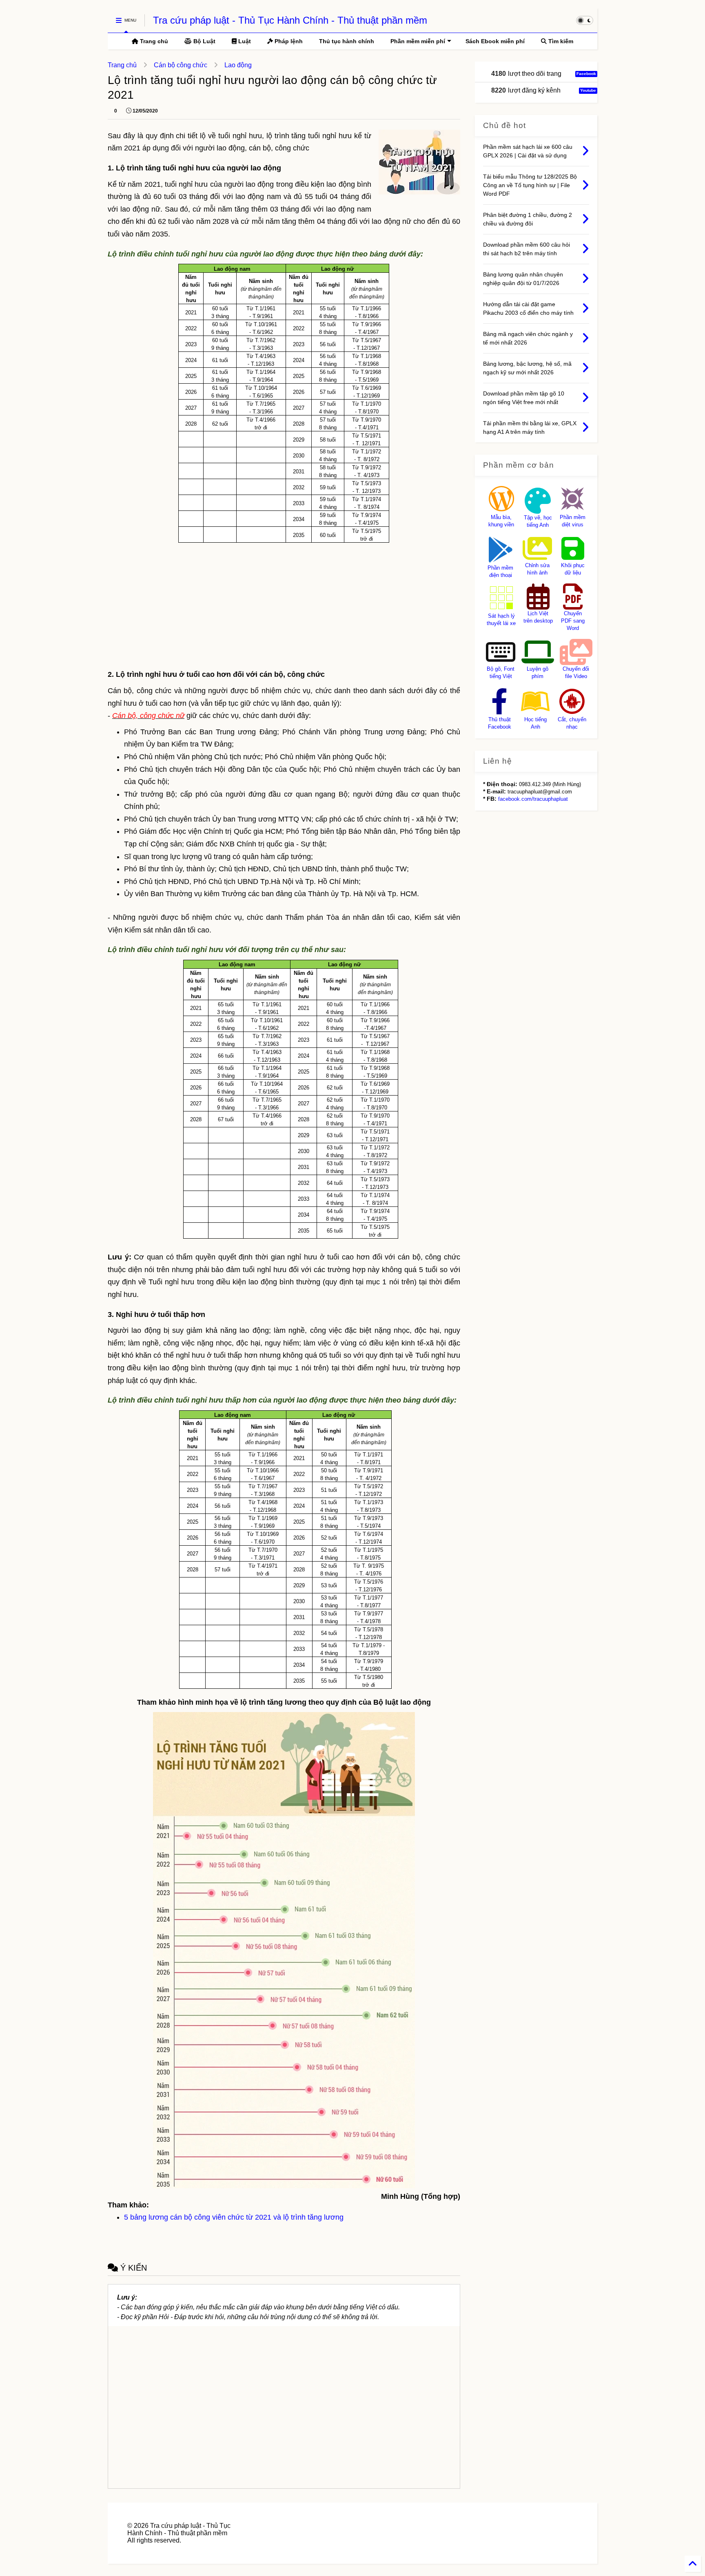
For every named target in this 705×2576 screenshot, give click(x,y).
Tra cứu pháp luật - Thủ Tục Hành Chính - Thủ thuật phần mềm (290, 20)
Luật (244, 41)
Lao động (238, 65)
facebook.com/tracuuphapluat (533, 799)
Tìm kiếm (560, 41)
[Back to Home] (693, 2564)
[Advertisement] (284, 604)
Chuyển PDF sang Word (573, 621)
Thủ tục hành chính (347, 41)
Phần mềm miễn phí (418, 41)
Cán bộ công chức (181, 65)
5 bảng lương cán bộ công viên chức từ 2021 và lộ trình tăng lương (234, 2217)
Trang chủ (153, 41)
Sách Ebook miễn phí (495, 41)
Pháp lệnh (288, 41)
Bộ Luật (204, 41)
